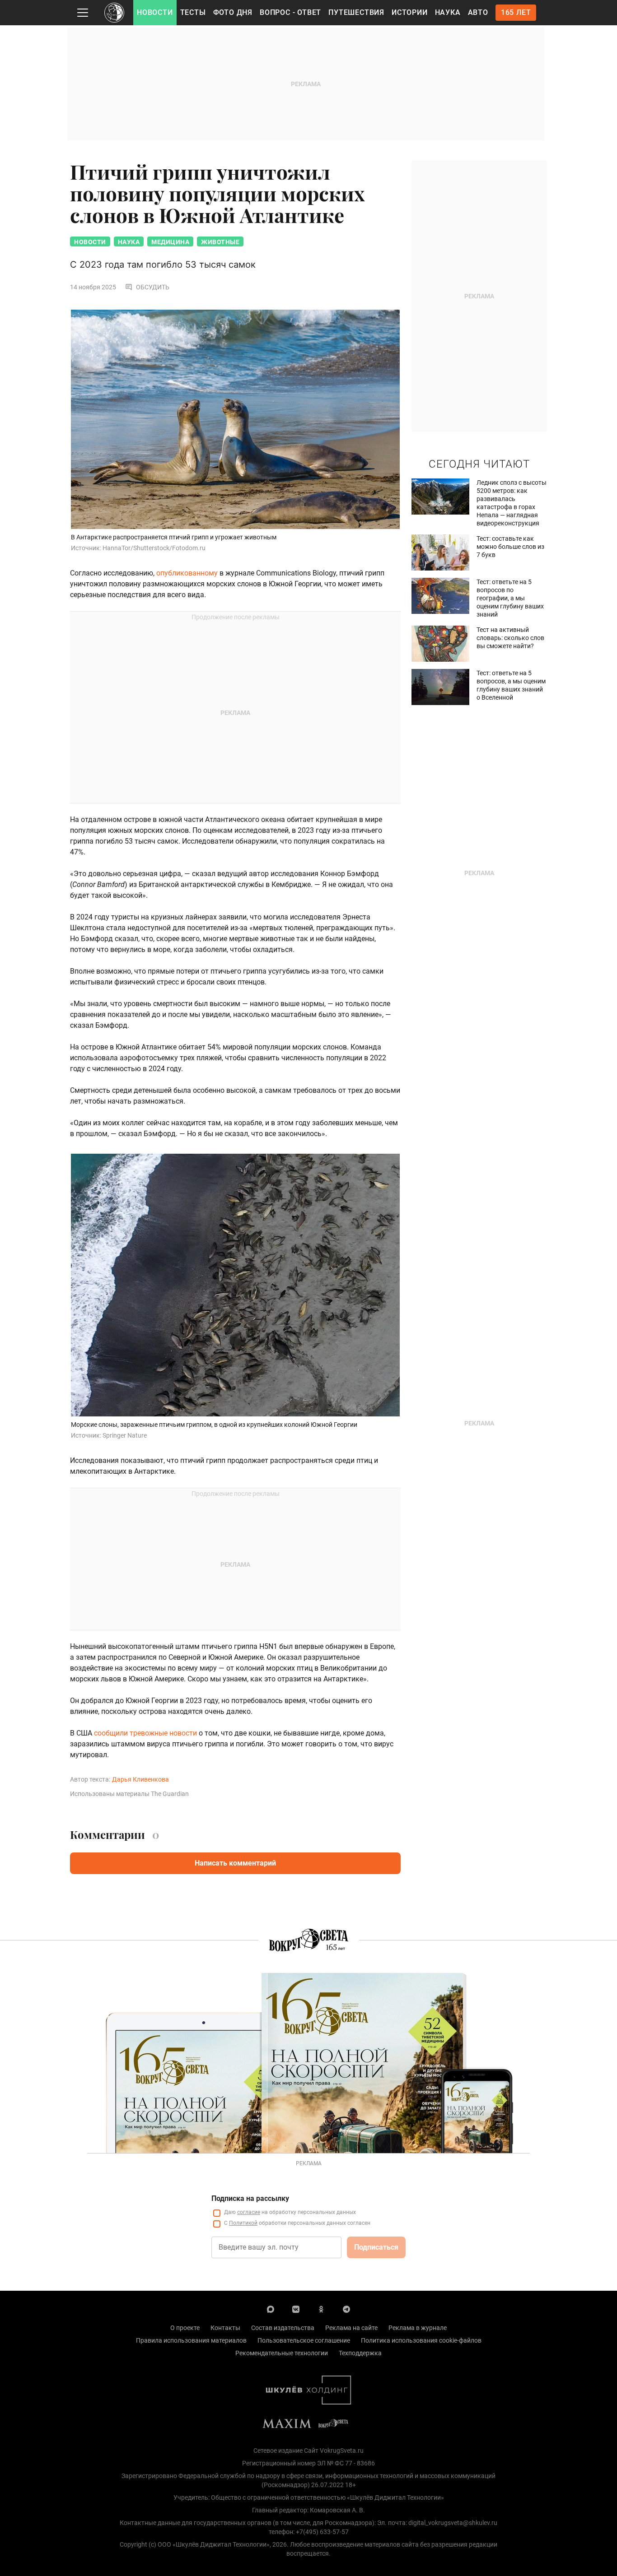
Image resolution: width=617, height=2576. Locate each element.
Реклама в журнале (418, 2328)
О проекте (185, 2328)
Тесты (193, 12)
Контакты (225, 2328)
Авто (478, 12)
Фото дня (233, 12)
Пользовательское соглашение (304, 2340)
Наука (448, 12)
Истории (410, 12)
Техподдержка (360, 2353)
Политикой (243, 2223)
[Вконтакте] (296, 2309)
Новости (155, 12)
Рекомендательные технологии (282, 2353)
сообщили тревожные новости (145, 1733)
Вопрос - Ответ (290, 12)
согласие (249, 2212)
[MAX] (271, 2309)
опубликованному (188, 573)
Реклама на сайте (351, 2328)
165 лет (516, 12)
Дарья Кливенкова (140, 1779)
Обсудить (153, 287)
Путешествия (356, 12)
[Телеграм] (346, 2309)
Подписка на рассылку (250, 2198)
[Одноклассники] (321, 2309)
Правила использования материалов (191, 2340)
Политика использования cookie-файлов (421, 2340)
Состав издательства (283, 2328)
